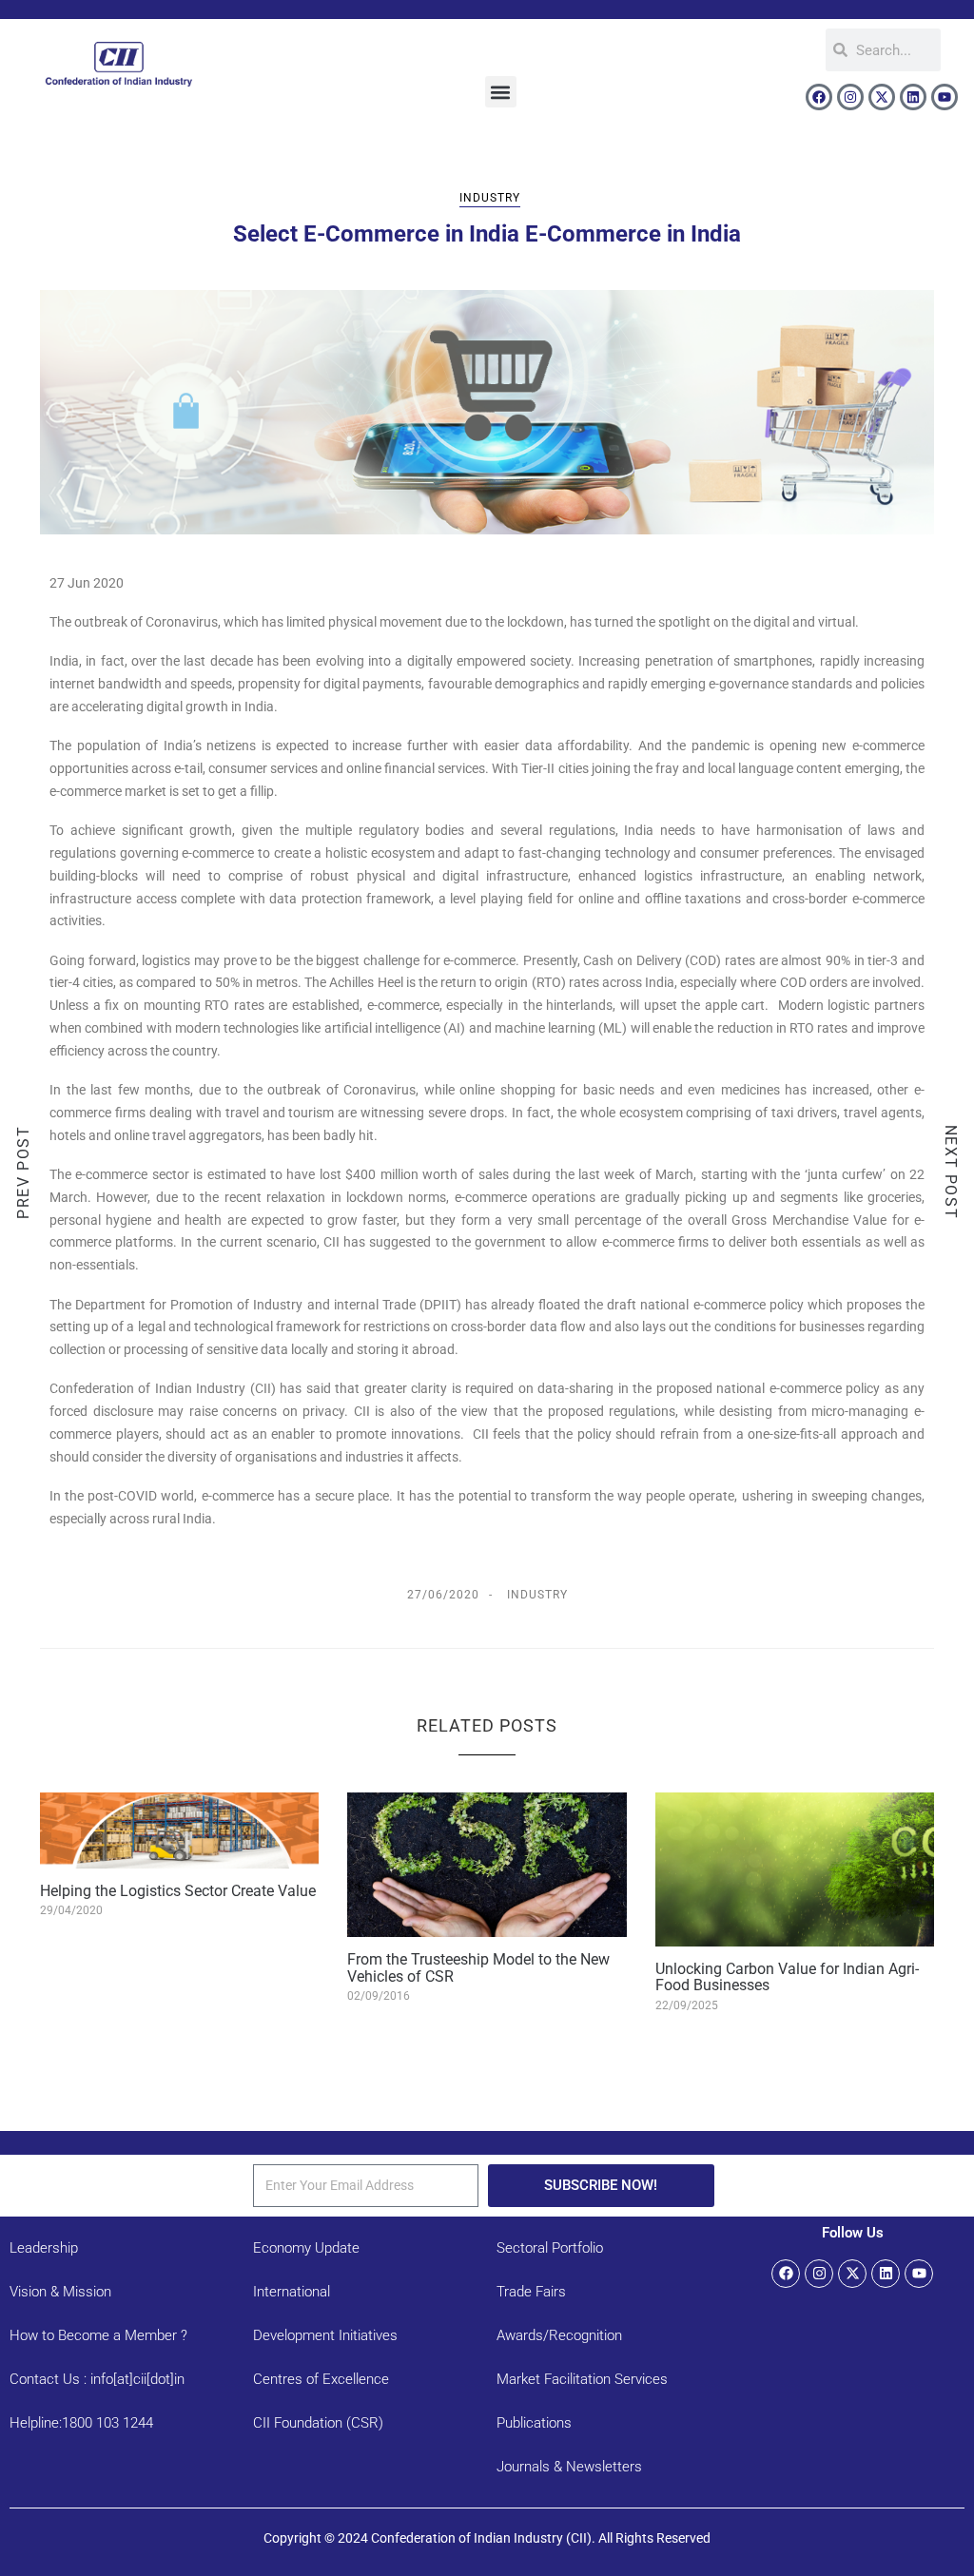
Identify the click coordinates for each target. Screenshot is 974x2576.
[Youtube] (945, 97)
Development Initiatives (325, 2335)
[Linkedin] (913, 97)
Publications (534, 2423)
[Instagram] (850, 97)
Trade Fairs (531, 2292)
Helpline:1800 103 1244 (81, 2423)
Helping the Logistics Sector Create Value (178, 1891)
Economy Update (306, 2248)
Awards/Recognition (559, 2335)
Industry (490, 198)
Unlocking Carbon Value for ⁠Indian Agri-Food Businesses (787, 1977)
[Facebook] (819, 97)
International (292, 2292)
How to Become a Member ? (98, 2335)
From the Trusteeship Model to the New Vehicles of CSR (478, 1968)
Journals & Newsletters (569, 2467)
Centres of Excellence (321, 2379)
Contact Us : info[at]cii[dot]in (97, 2379)
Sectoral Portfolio (550, 2248)
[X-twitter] (882, 97)
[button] (501, 92)
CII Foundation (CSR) (318, 2423)
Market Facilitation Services (582, 2379)
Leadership (44, 2248)
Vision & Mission (60, 2292)
